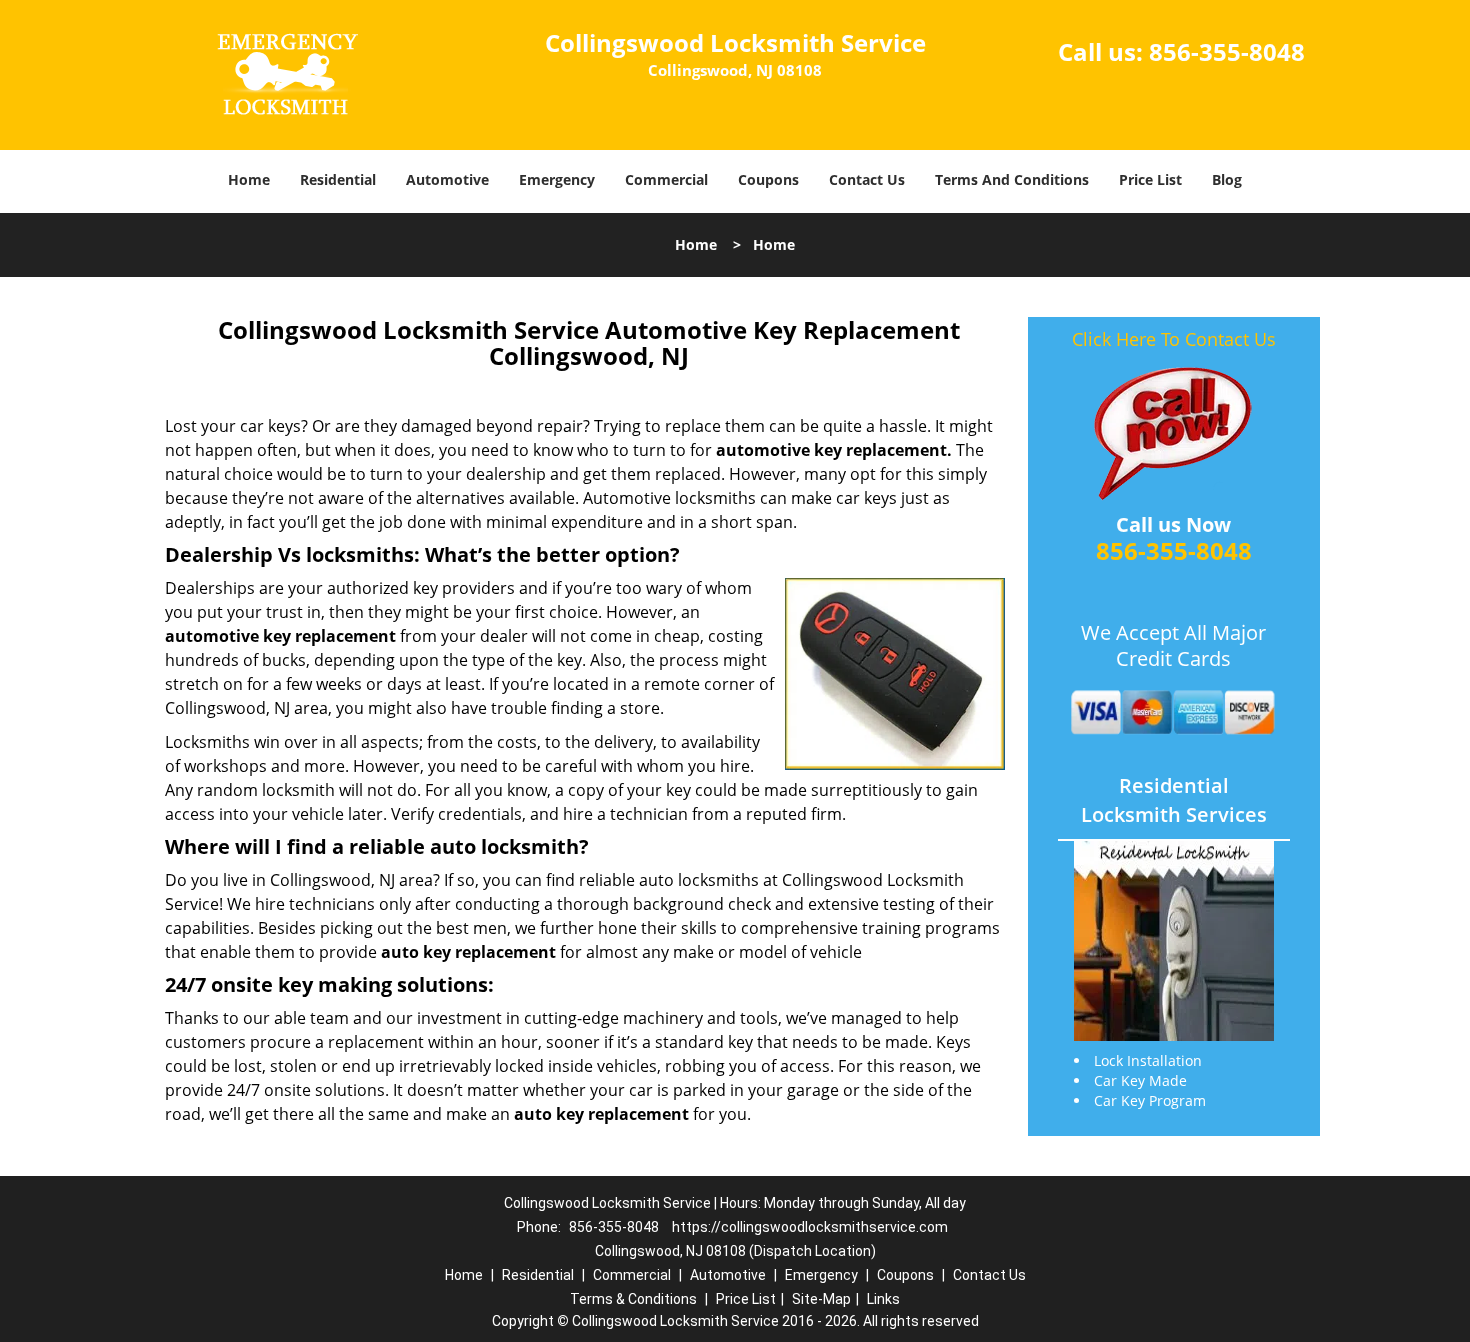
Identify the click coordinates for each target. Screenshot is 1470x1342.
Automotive (447, 179)
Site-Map (821, 1299)
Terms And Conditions (1012, 179)
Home (249, 179)
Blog (1227, 179)
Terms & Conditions (633, 1299)
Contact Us (867, 179)
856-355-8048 (1227, 51)
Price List (1150, 179)
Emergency (557, 179)
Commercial (666, 179)
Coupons (768, 179)
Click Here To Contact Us (1174, 339)
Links (883, 1299)
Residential (338, 179)
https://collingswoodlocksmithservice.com (810, 1227)
